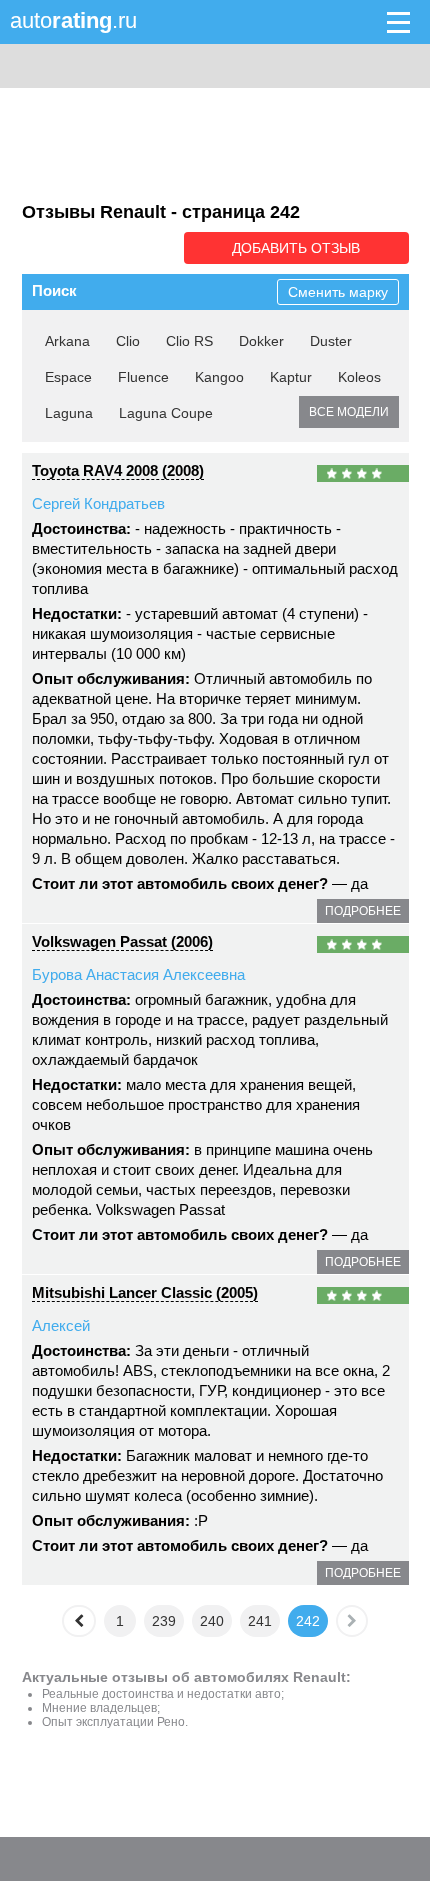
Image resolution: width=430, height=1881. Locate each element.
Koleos (359, 377)
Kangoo (219, 377)
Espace (68, 377)
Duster (331, 341)
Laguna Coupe (166, 413)
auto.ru (73, 20)
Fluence (143, 377)
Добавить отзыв (296, 248)
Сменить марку (338, 292)
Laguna (69, 413)
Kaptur (291, 377)
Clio (128, 341)
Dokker (261, 341)
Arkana (67, 341)
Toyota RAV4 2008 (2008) (118, 470)
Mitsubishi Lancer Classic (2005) (145, 1292)
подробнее (363, 911)
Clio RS (189, 341)
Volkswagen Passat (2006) (122, 941)
